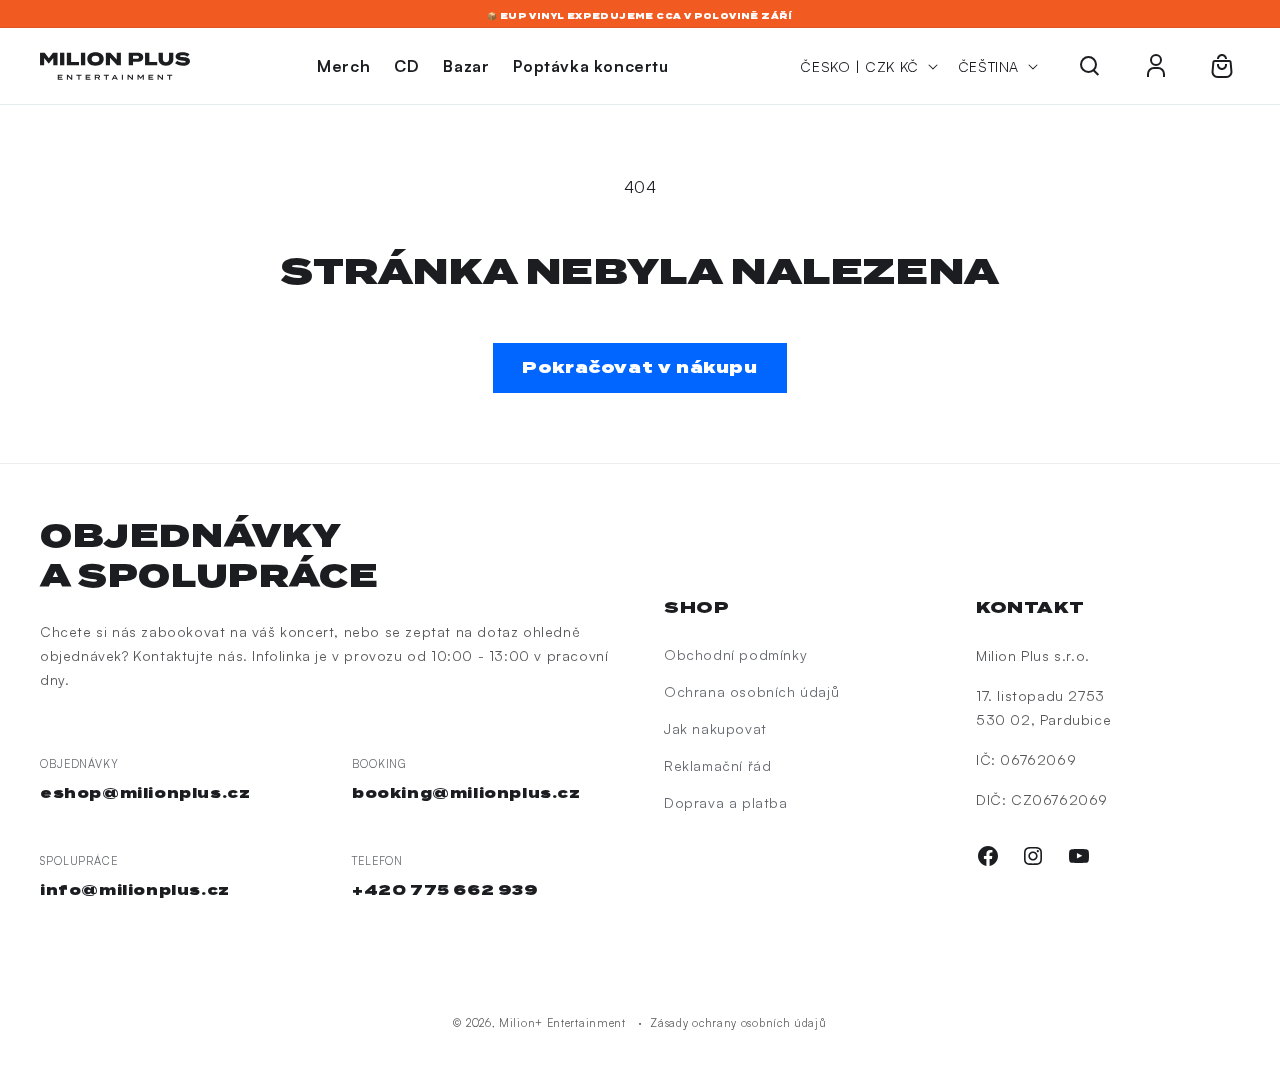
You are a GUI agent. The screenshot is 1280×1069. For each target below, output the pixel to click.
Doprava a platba (726, 802)
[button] (1090, 66)
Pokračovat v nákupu (639, 367)
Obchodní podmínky (735, 654)
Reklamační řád (717, 765)
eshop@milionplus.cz (145, 793)
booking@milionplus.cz (466, 793)
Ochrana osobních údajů (751, 691)
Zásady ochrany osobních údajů (738, 1023)
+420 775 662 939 (445, 890)
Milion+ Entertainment (562, 1023)
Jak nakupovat (715, 728)
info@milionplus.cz (135, 890)
